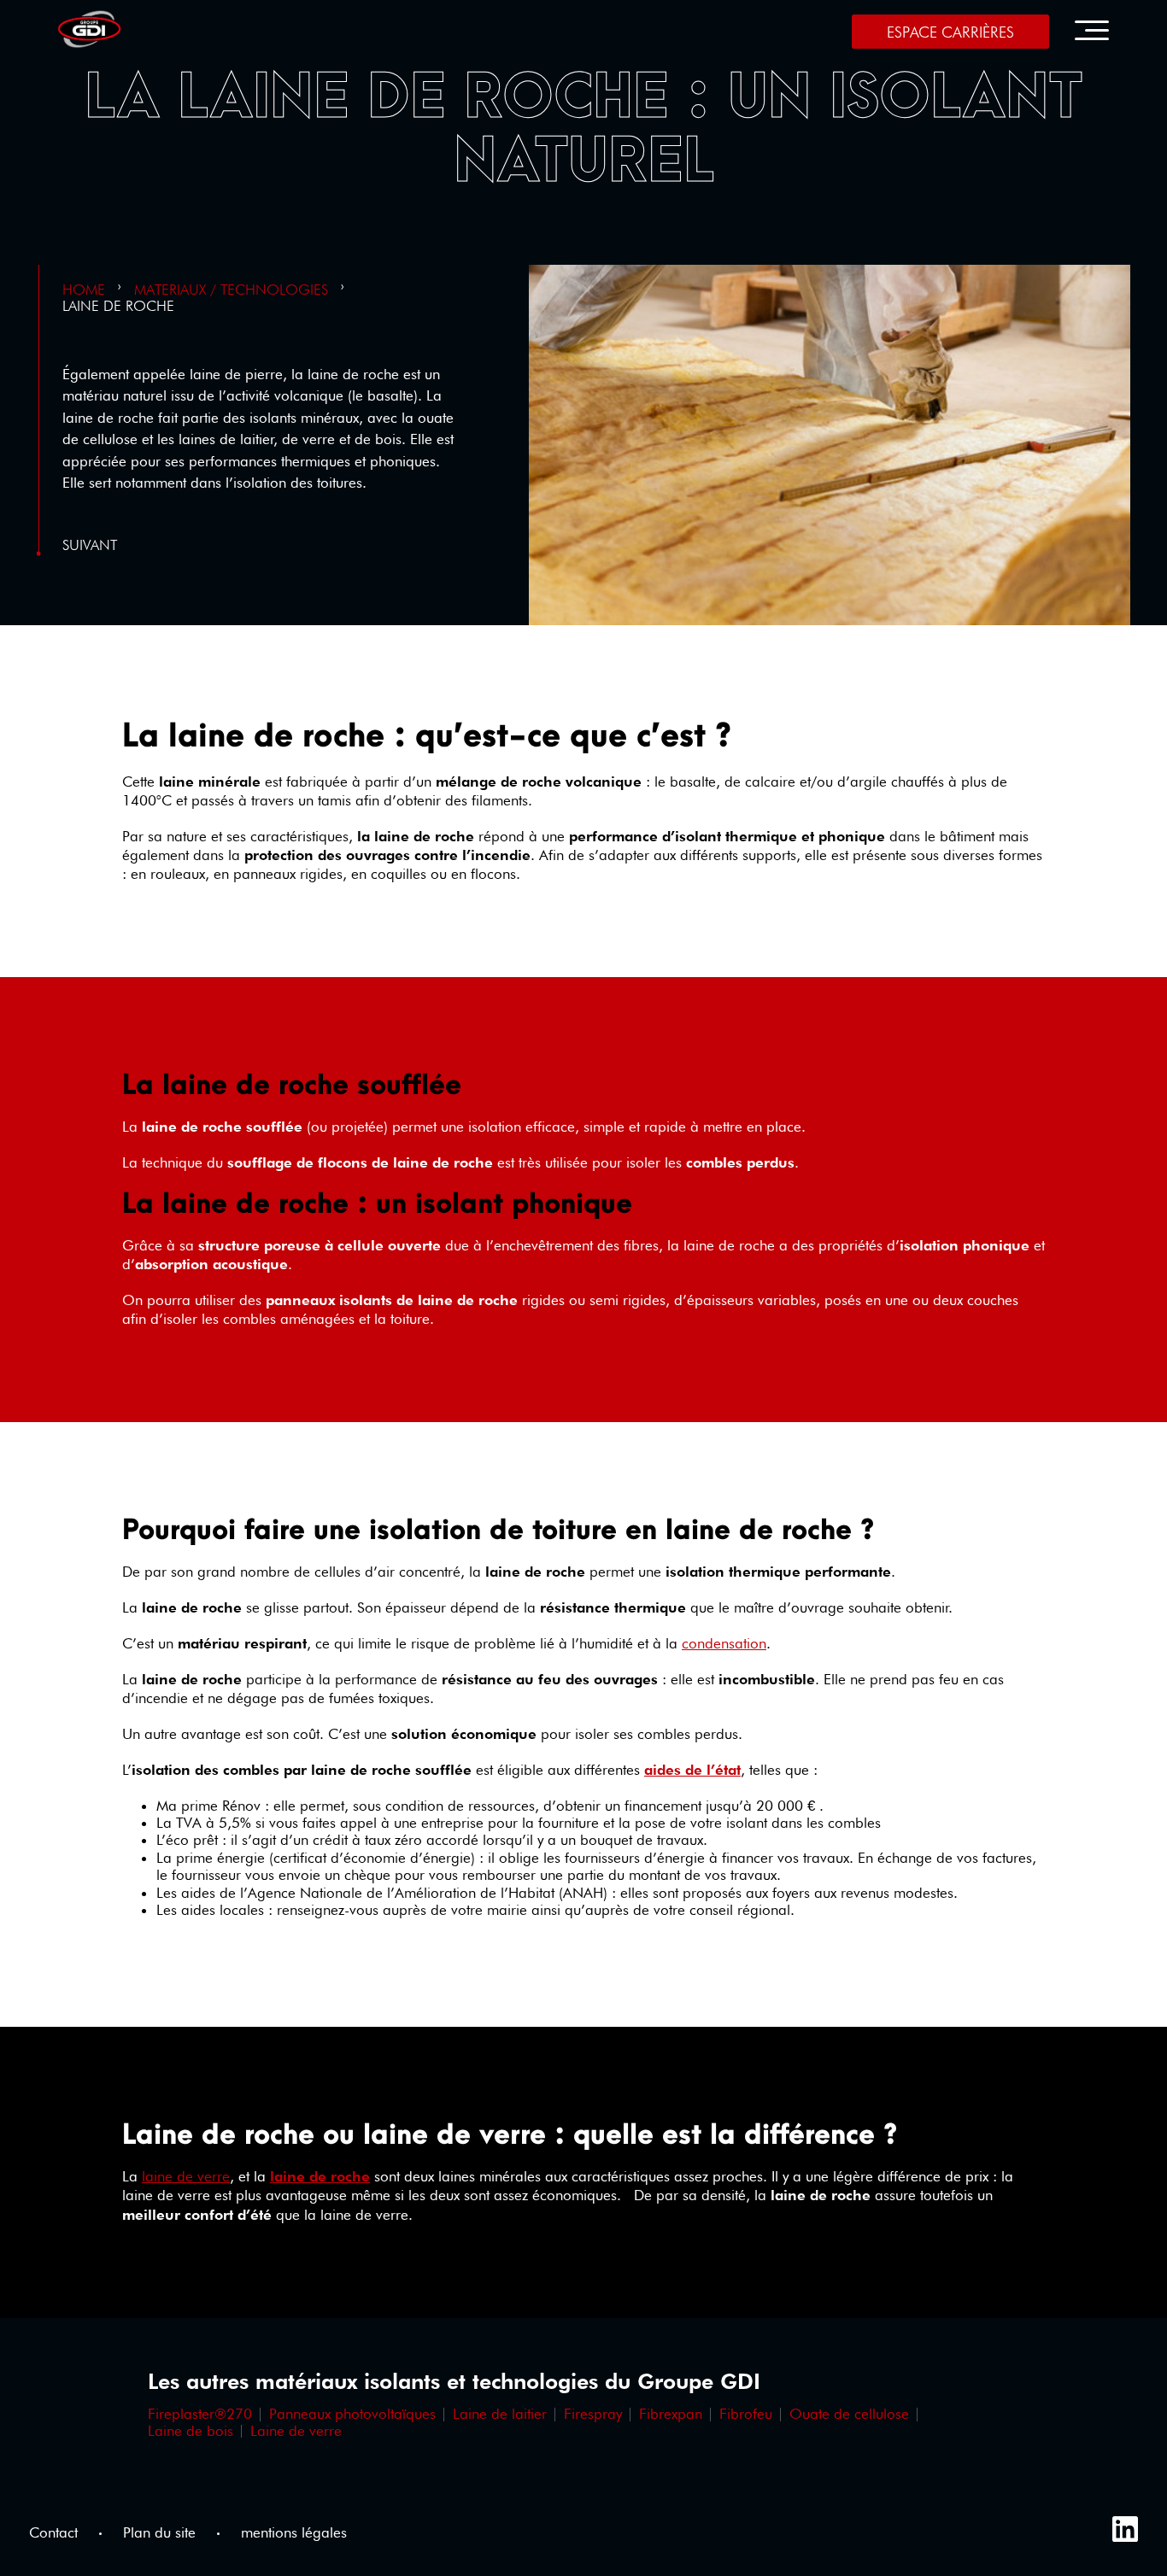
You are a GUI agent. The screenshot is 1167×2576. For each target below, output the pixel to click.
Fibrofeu (746, 2414)
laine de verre (186, 2176)
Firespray (593, 2414)
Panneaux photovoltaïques (352, 2414)
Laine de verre (296, 2431)
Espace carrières (950, 32)
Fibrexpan (671, 2414)
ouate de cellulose (849, 2414)
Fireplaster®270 (200, 2414)
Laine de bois (191, 2431)
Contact (53, 2533)
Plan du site (159, 2533)
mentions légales (294, 2533)
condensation (724, 1643)
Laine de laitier (500, 2414)
